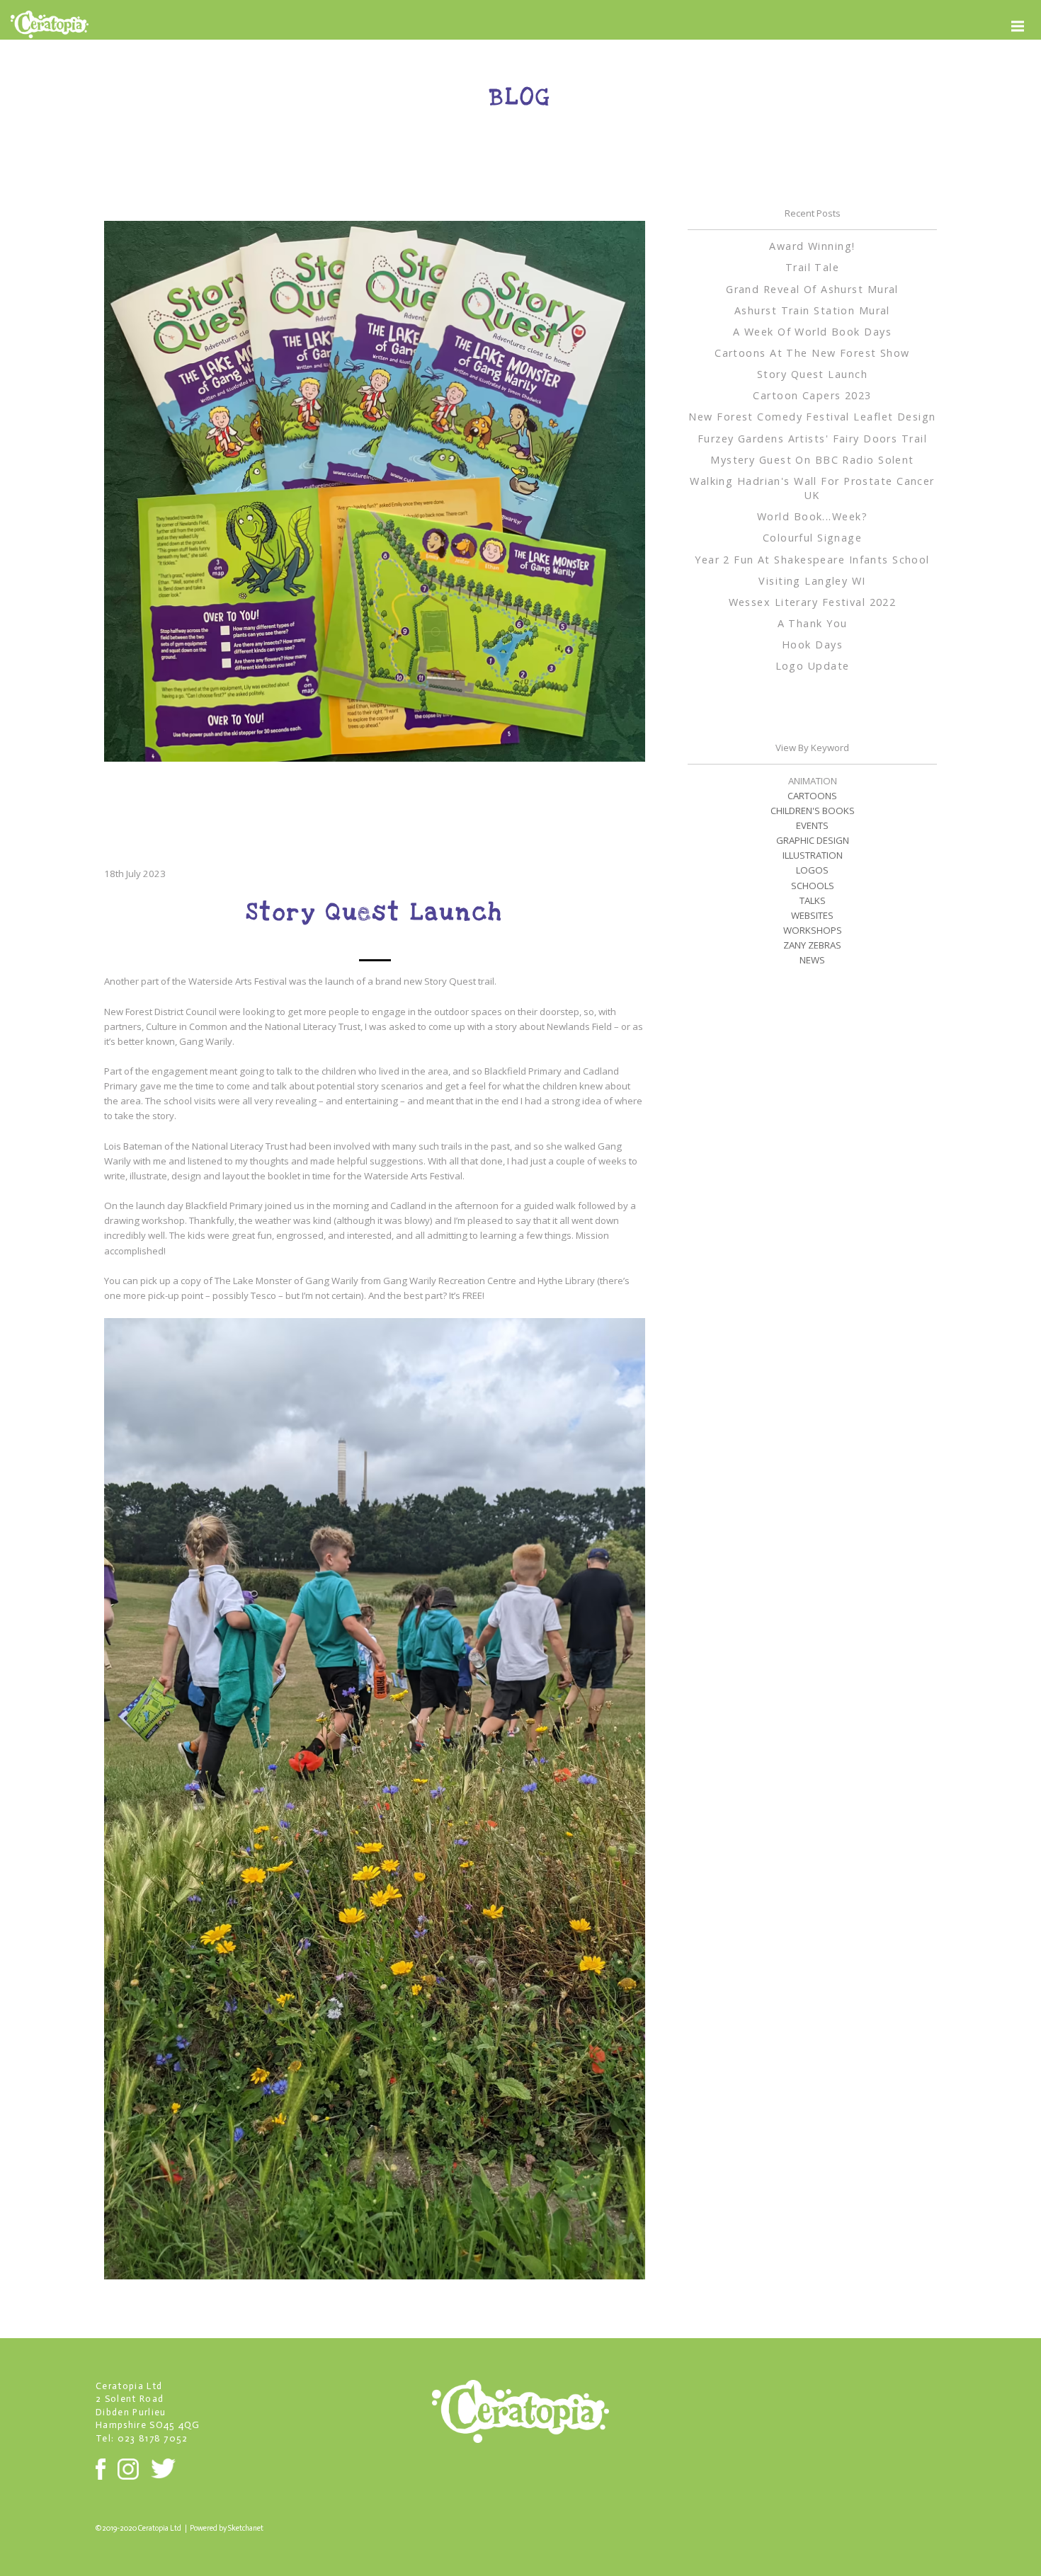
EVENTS (812, 825)
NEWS (812, 960)
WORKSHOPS (813, 930)
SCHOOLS (813, 886)
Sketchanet (246, 2528)
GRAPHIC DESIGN (813, 840)
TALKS (813, 900)
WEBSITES (812, 915)
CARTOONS (812, 796)
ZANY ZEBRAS (812, 945)
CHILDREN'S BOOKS (813, 811)
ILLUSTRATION (813, 855)
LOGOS (812, 870)
